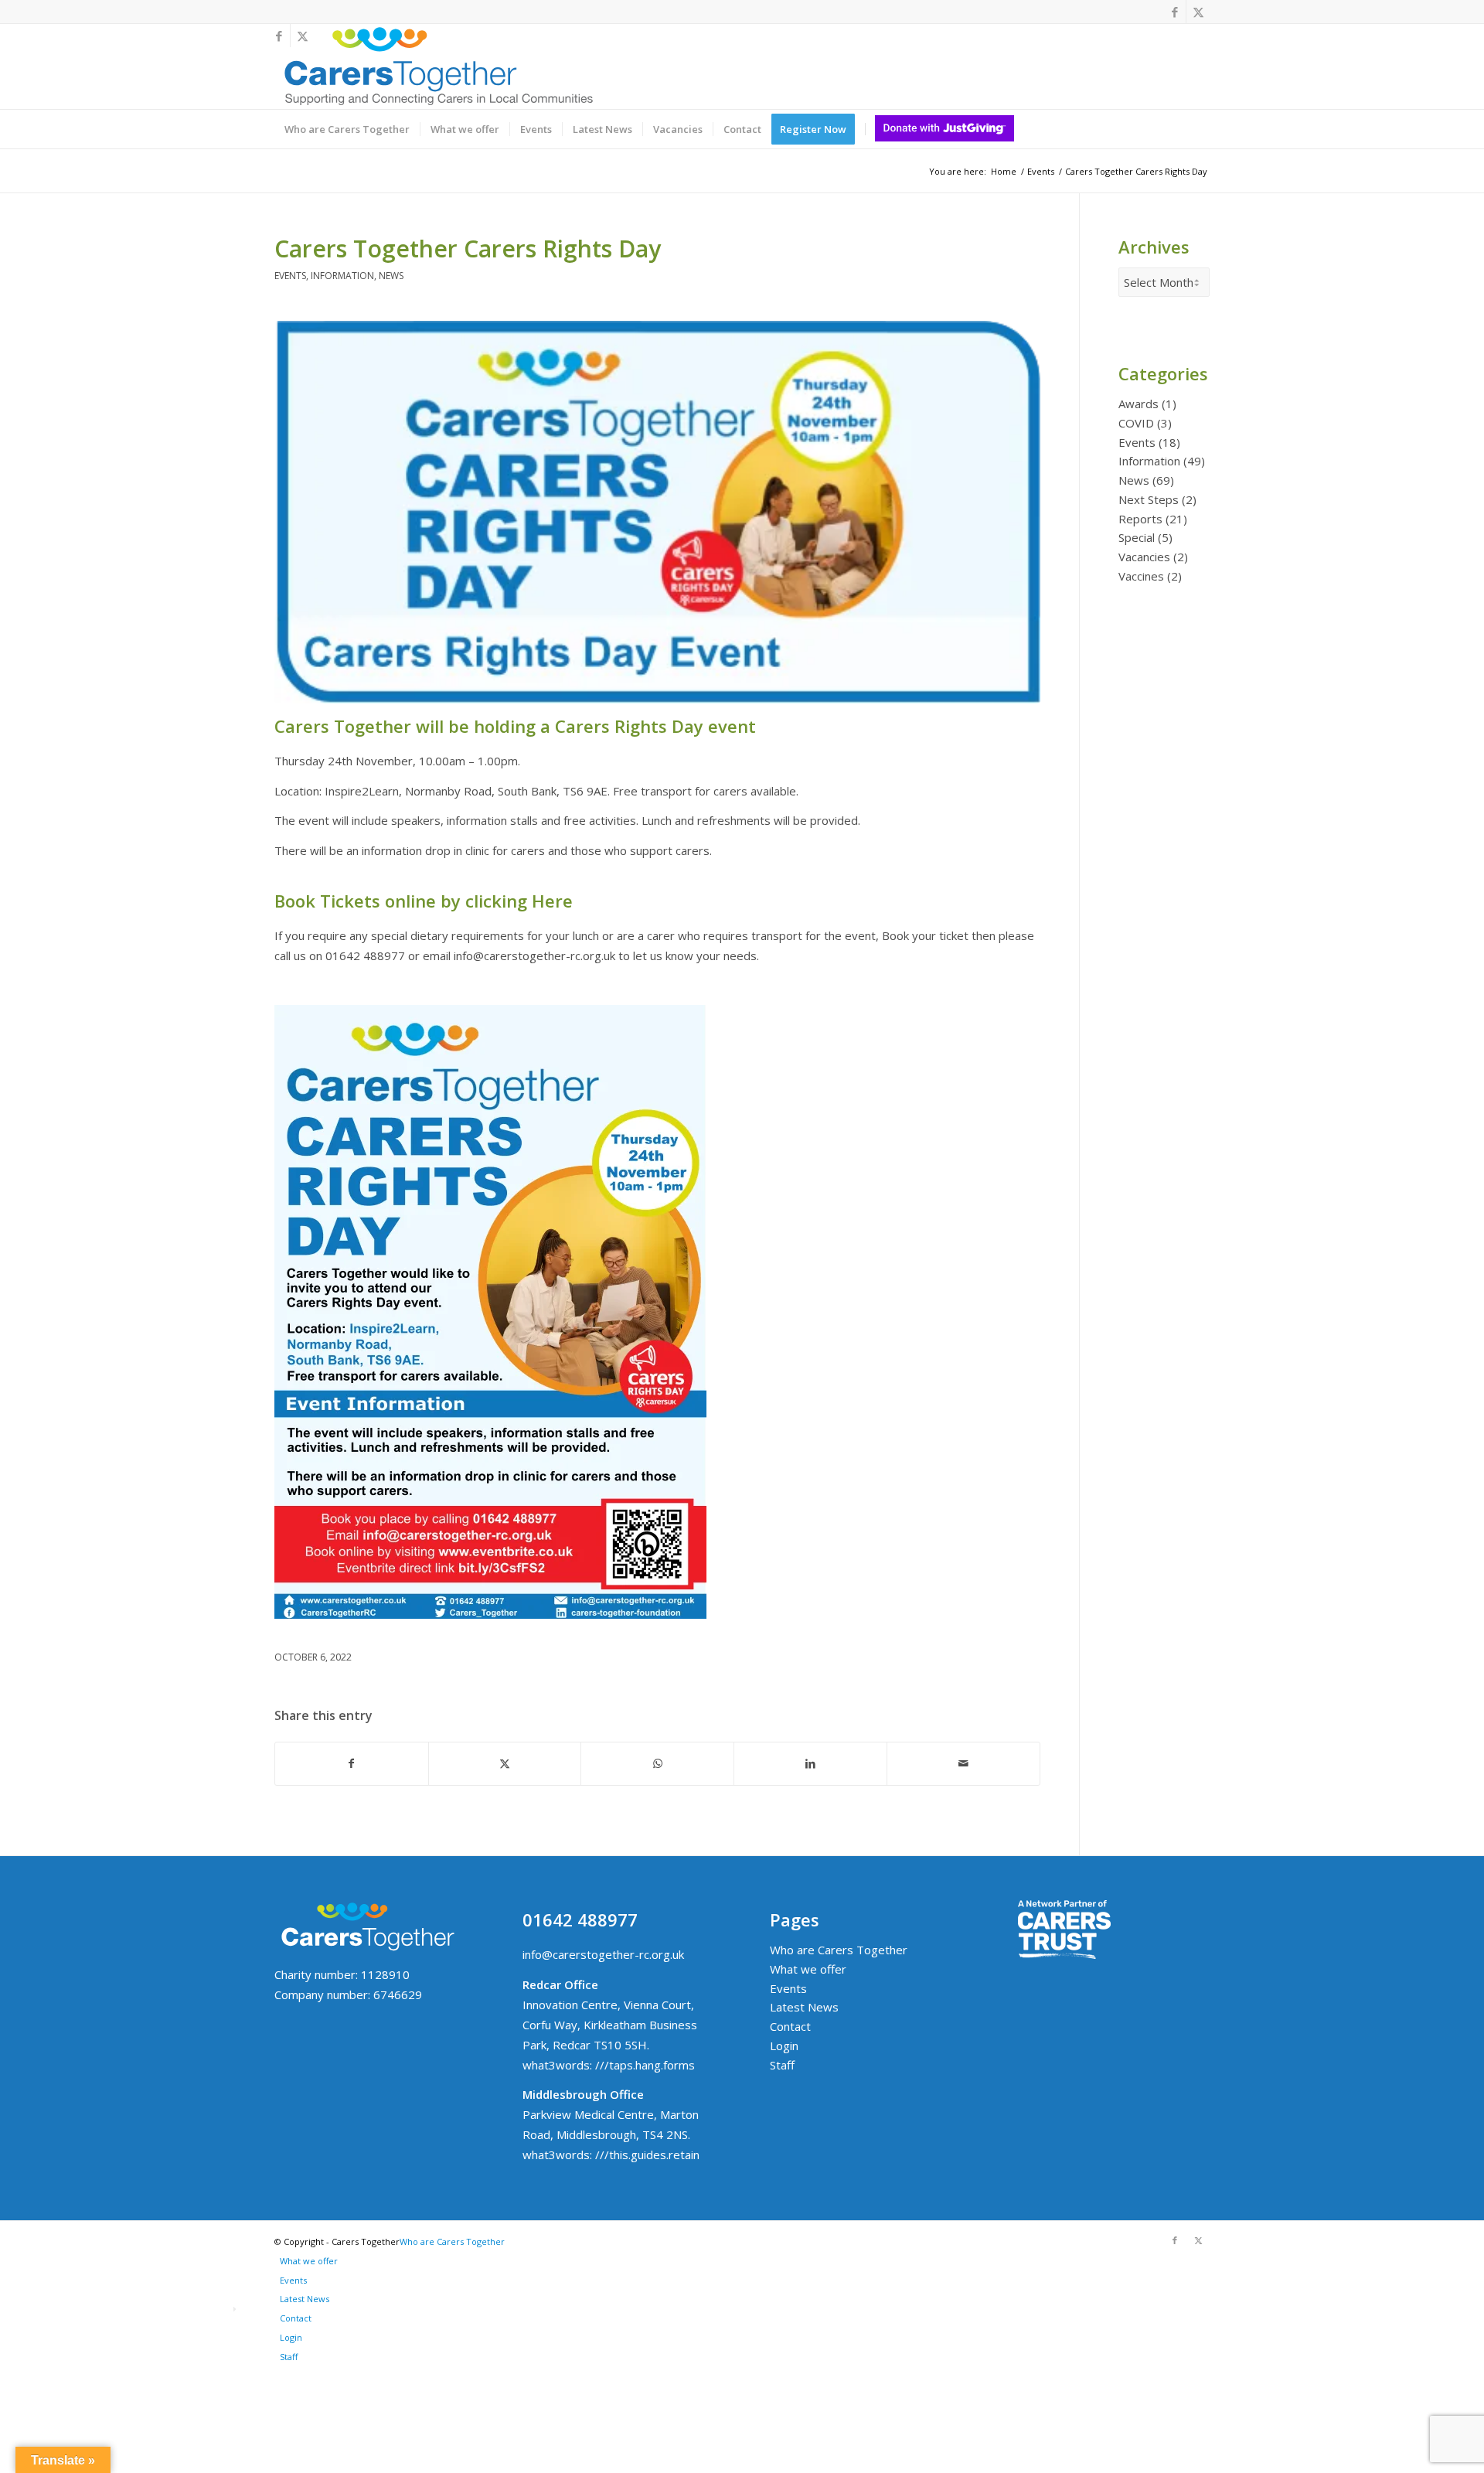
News (391, 276)
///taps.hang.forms (645, 2065)
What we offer (808, 1969)
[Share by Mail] (963, 1764)
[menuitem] (347, 129)
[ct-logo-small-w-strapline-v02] (437, 66)
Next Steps (1149, 499)
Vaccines (1141, 576)
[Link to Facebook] (1174, 12)
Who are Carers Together (839, 1950)
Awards (1139, 404)
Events (290, 276)
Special (1137, 537)
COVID (1136, 423)
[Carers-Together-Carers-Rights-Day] (657, 512)
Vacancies (1144, 557)
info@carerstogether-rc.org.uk (603, 1954)
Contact (790, 2026)
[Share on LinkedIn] (810, 1764)
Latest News (804, 2007)
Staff (782, 2065)
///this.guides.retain (647, 2155)
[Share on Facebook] (352, 1764)
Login (784, 2046)
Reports (1140, 519)
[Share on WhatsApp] (657, 1764)
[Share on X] (505, 1764)
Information (342, 276)
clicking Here (519, 901)
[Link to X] (1198, 12)
